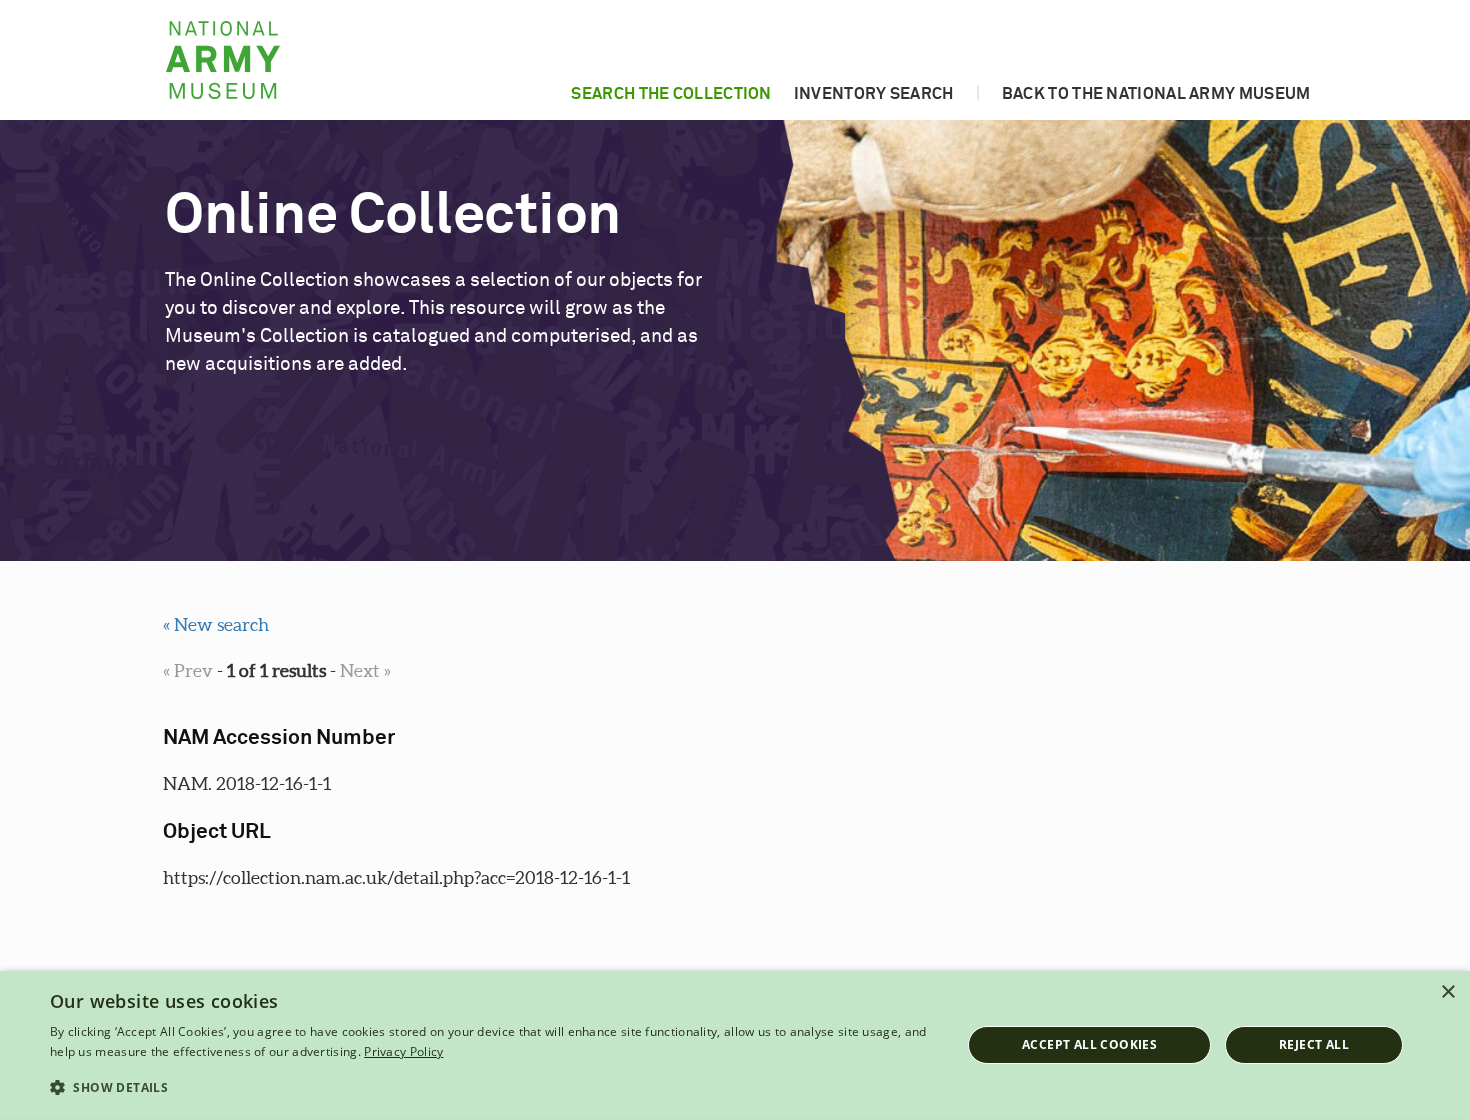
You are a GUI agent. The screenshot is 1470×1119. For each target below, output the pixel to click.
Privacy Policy (403, 1051)
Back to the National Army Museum (1156, 94)
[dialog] (735, 1045)
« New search (216, 624)
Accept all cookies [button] (1089, 1044)
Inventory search (874, 94)
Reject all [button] (1314, 1044)
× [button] (1447, 992)
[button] (492, 1088)
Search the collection (671, 94)
